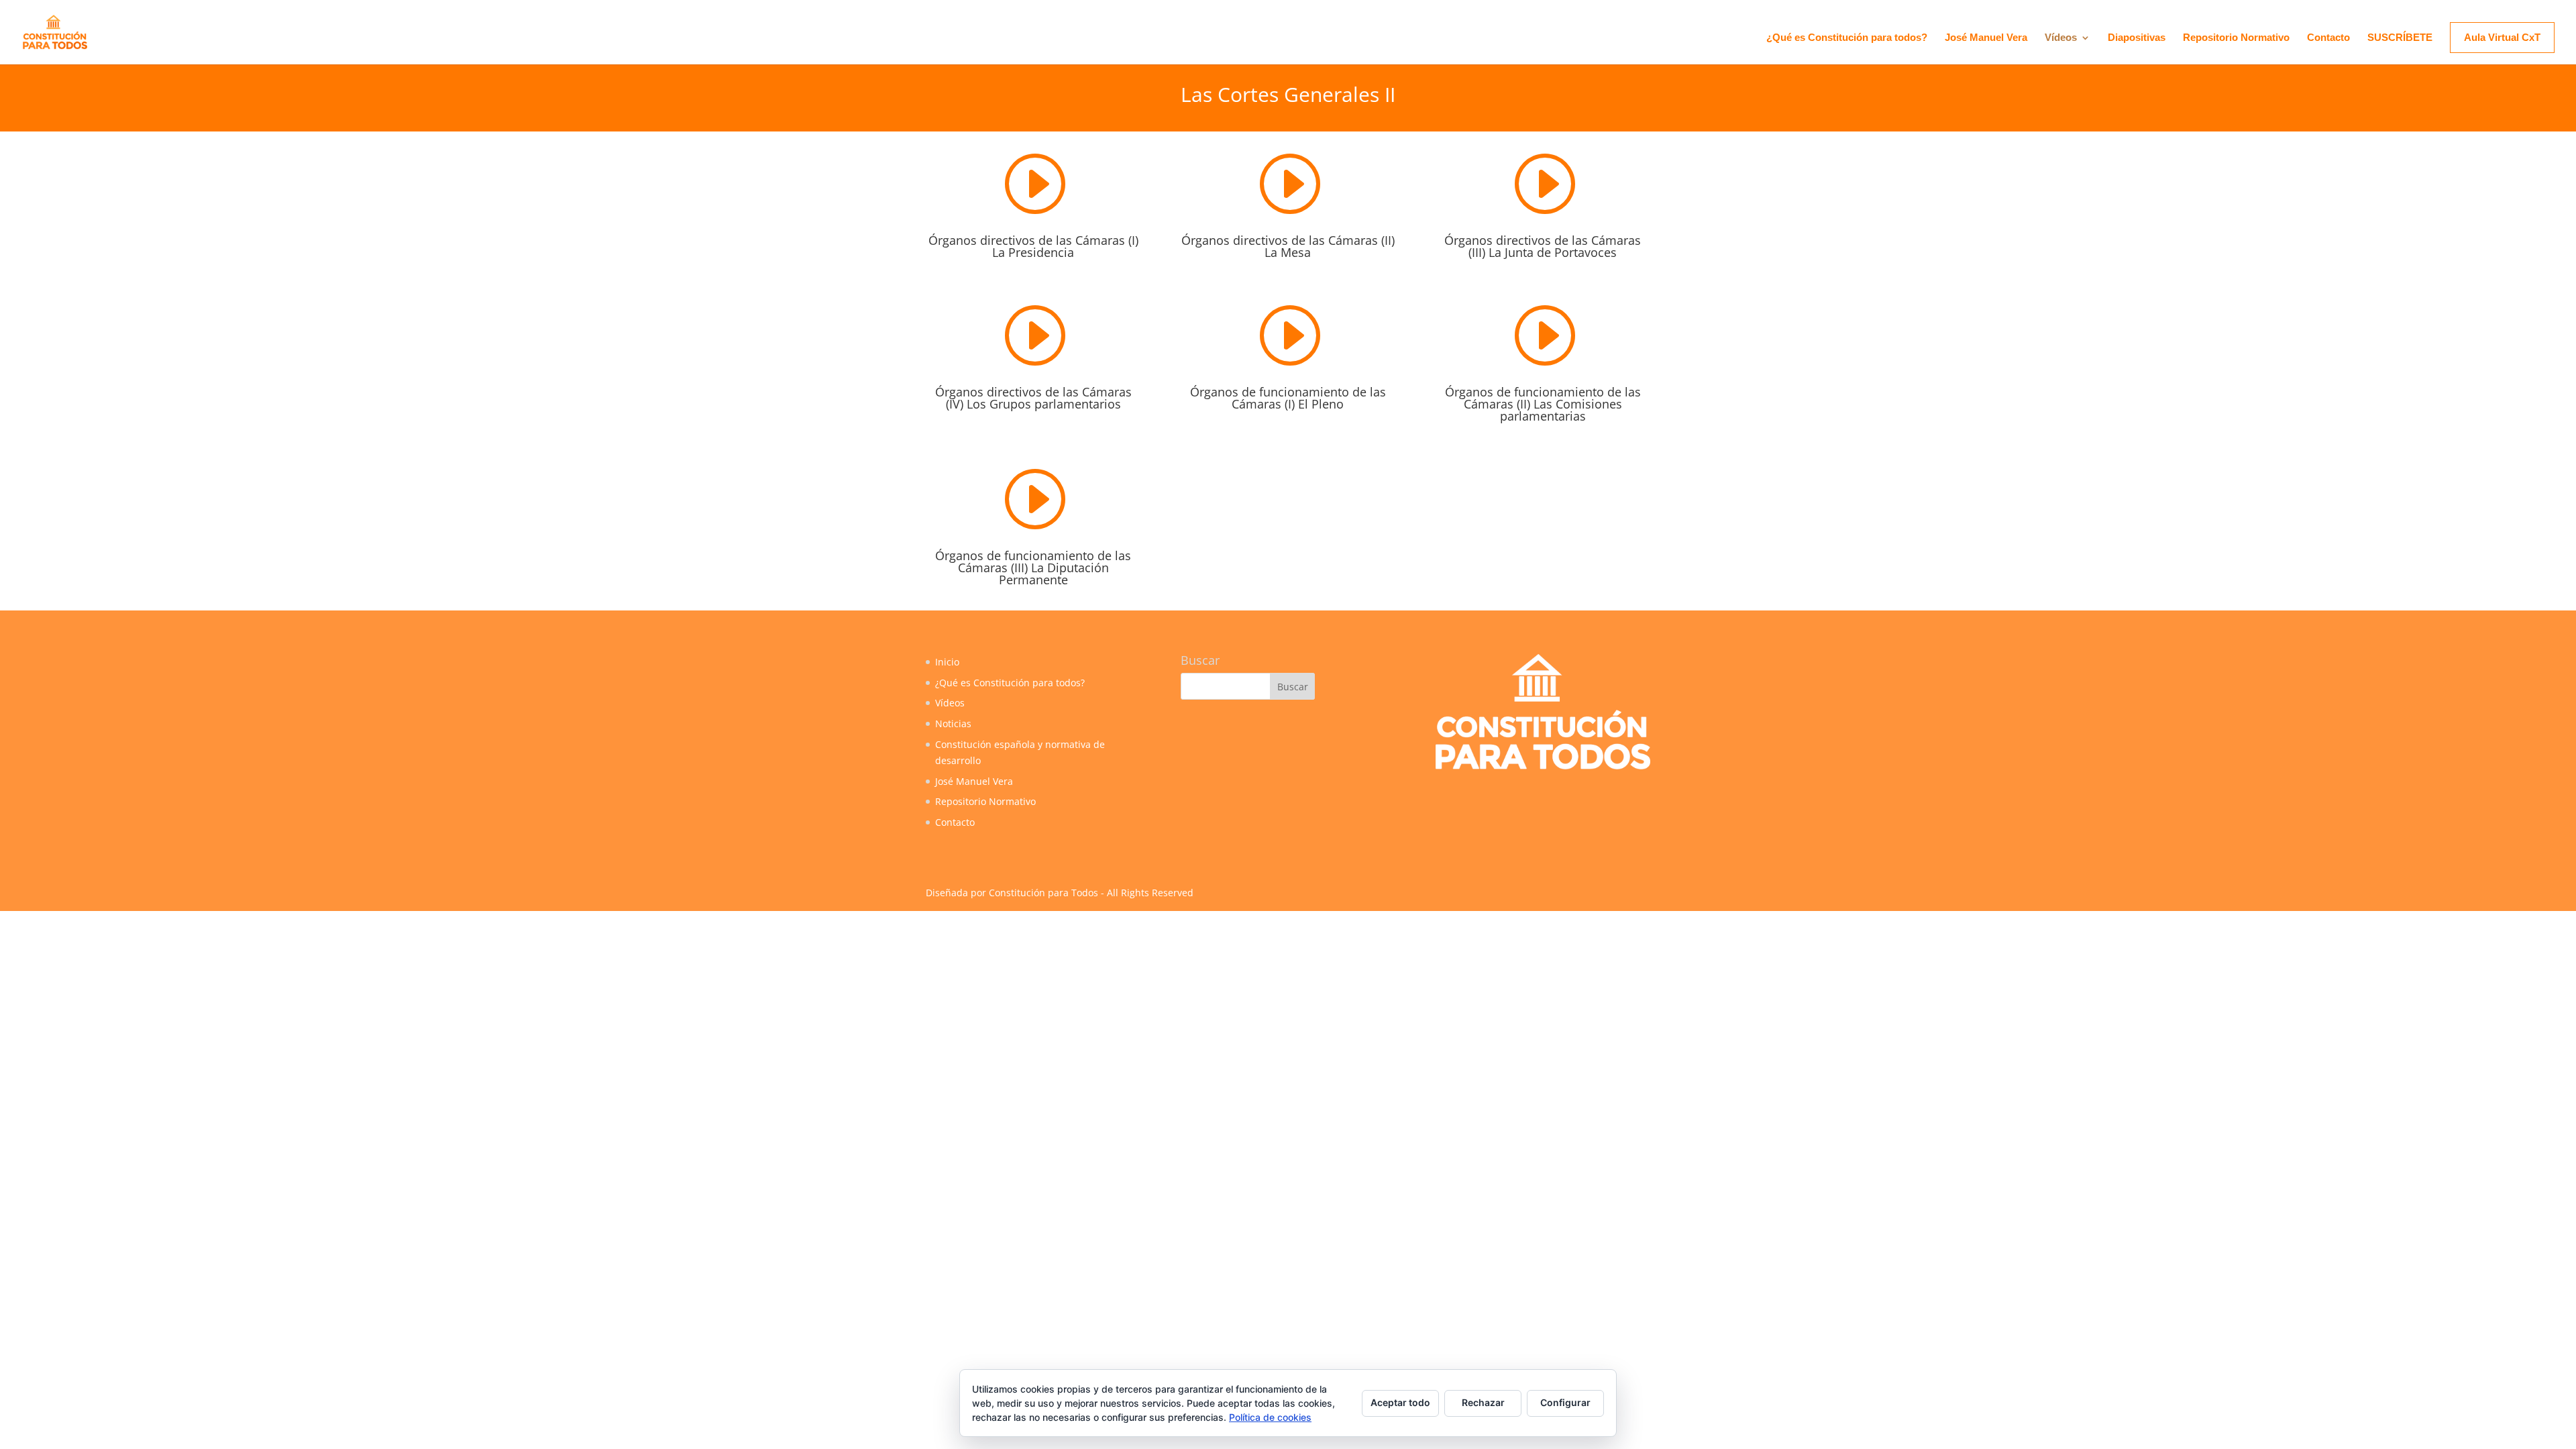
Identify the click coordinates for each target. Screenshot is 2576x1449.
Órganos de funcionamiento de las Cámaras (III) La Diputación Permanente (1033, 568)
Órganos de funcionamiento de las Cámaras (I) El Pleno (1288, 398)
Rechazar (1483, 1402)
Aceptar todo (1400, 1402)
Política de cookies (1270, 1417)
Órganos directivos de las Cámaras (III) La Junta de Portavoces (1543, 246)
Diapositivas (2137, 38)
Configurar (1565, 1402)
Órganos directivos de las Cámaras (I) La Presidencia (1033, 246)
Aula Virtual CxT (2502, 37)
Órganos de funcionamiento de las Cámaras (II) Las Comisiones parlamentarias (1543, 404)
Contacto (2328, 38)
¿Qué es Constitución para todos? (1847, 38)
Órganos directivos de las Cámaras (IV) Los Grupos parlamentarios (1033, 398)
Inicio (947, 662)
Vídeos (2061, 38)
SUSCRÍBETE (2400, 38)
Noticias (953, 723)
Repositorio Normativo (2236, 38)
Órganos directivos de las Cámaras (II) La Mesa (1288, 246)
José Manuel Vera (1986, 38)
